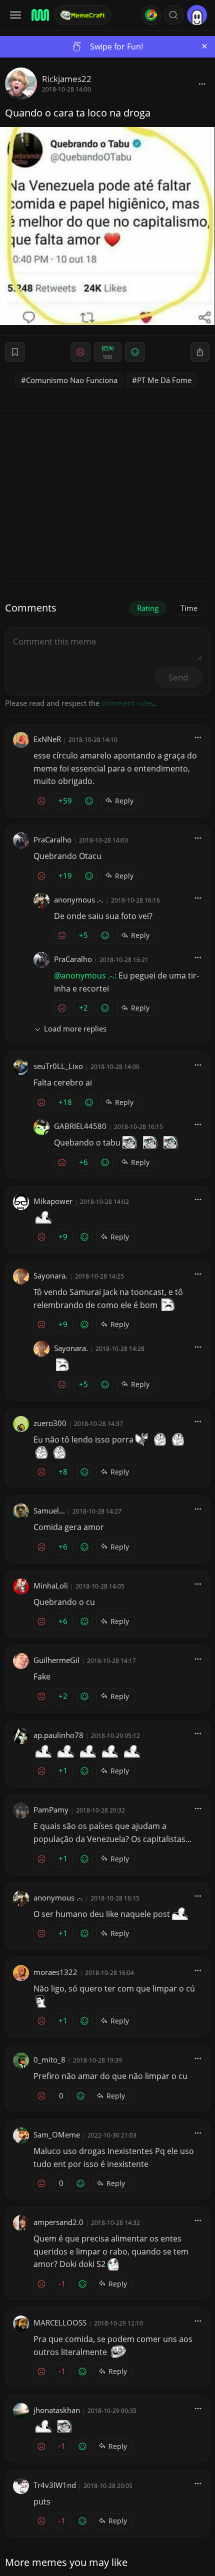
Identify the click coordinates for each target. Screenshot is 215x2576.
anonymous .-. (79, 899)
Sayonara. (50, 1275)
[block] (202, 83)
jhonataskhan (57, 2410)
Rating (148, 608)
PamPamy (51, 1809)
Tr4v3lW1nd (55, 2485)
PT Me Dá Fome (164, 380)
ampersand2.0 (58, 2222)
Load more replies (75, 1028)
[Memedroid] (39, 15)
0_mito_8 (49, 2059)
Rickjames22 (67, 79)
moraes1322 (55, 1972)
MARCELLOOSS (60, 2322)
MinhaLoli (51, 1585)
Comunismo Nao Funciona (72, 380)
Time (189, 608)
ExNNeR (47, 739)
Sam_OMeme (57, 2134)
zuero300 (50, 1423)
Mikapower (53, 1201)
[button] (173, 15)
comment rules (127, 703)
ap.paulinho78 (58, 1735)
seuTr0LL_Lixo (58, 1066)
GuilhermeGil (56, 1660)
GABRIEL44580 (80, 1126)
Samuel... (49, 1510)
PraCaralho (52, 839)
